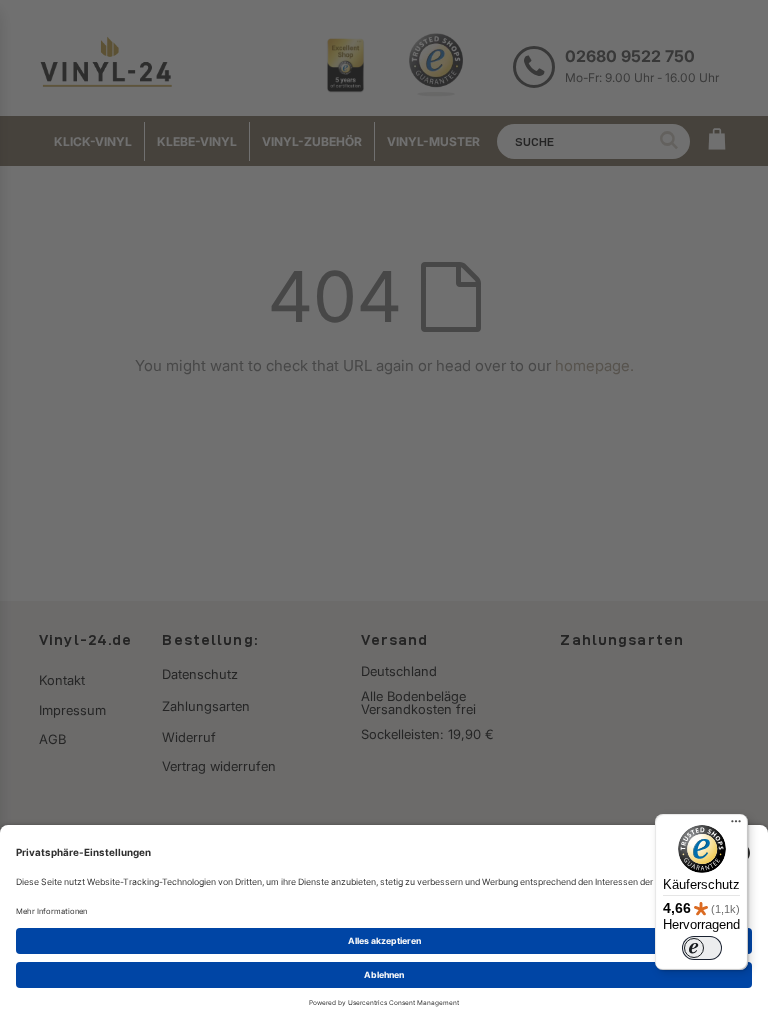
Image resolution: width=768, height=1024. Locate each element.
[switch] (702, 948)
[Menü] (736, 826)
